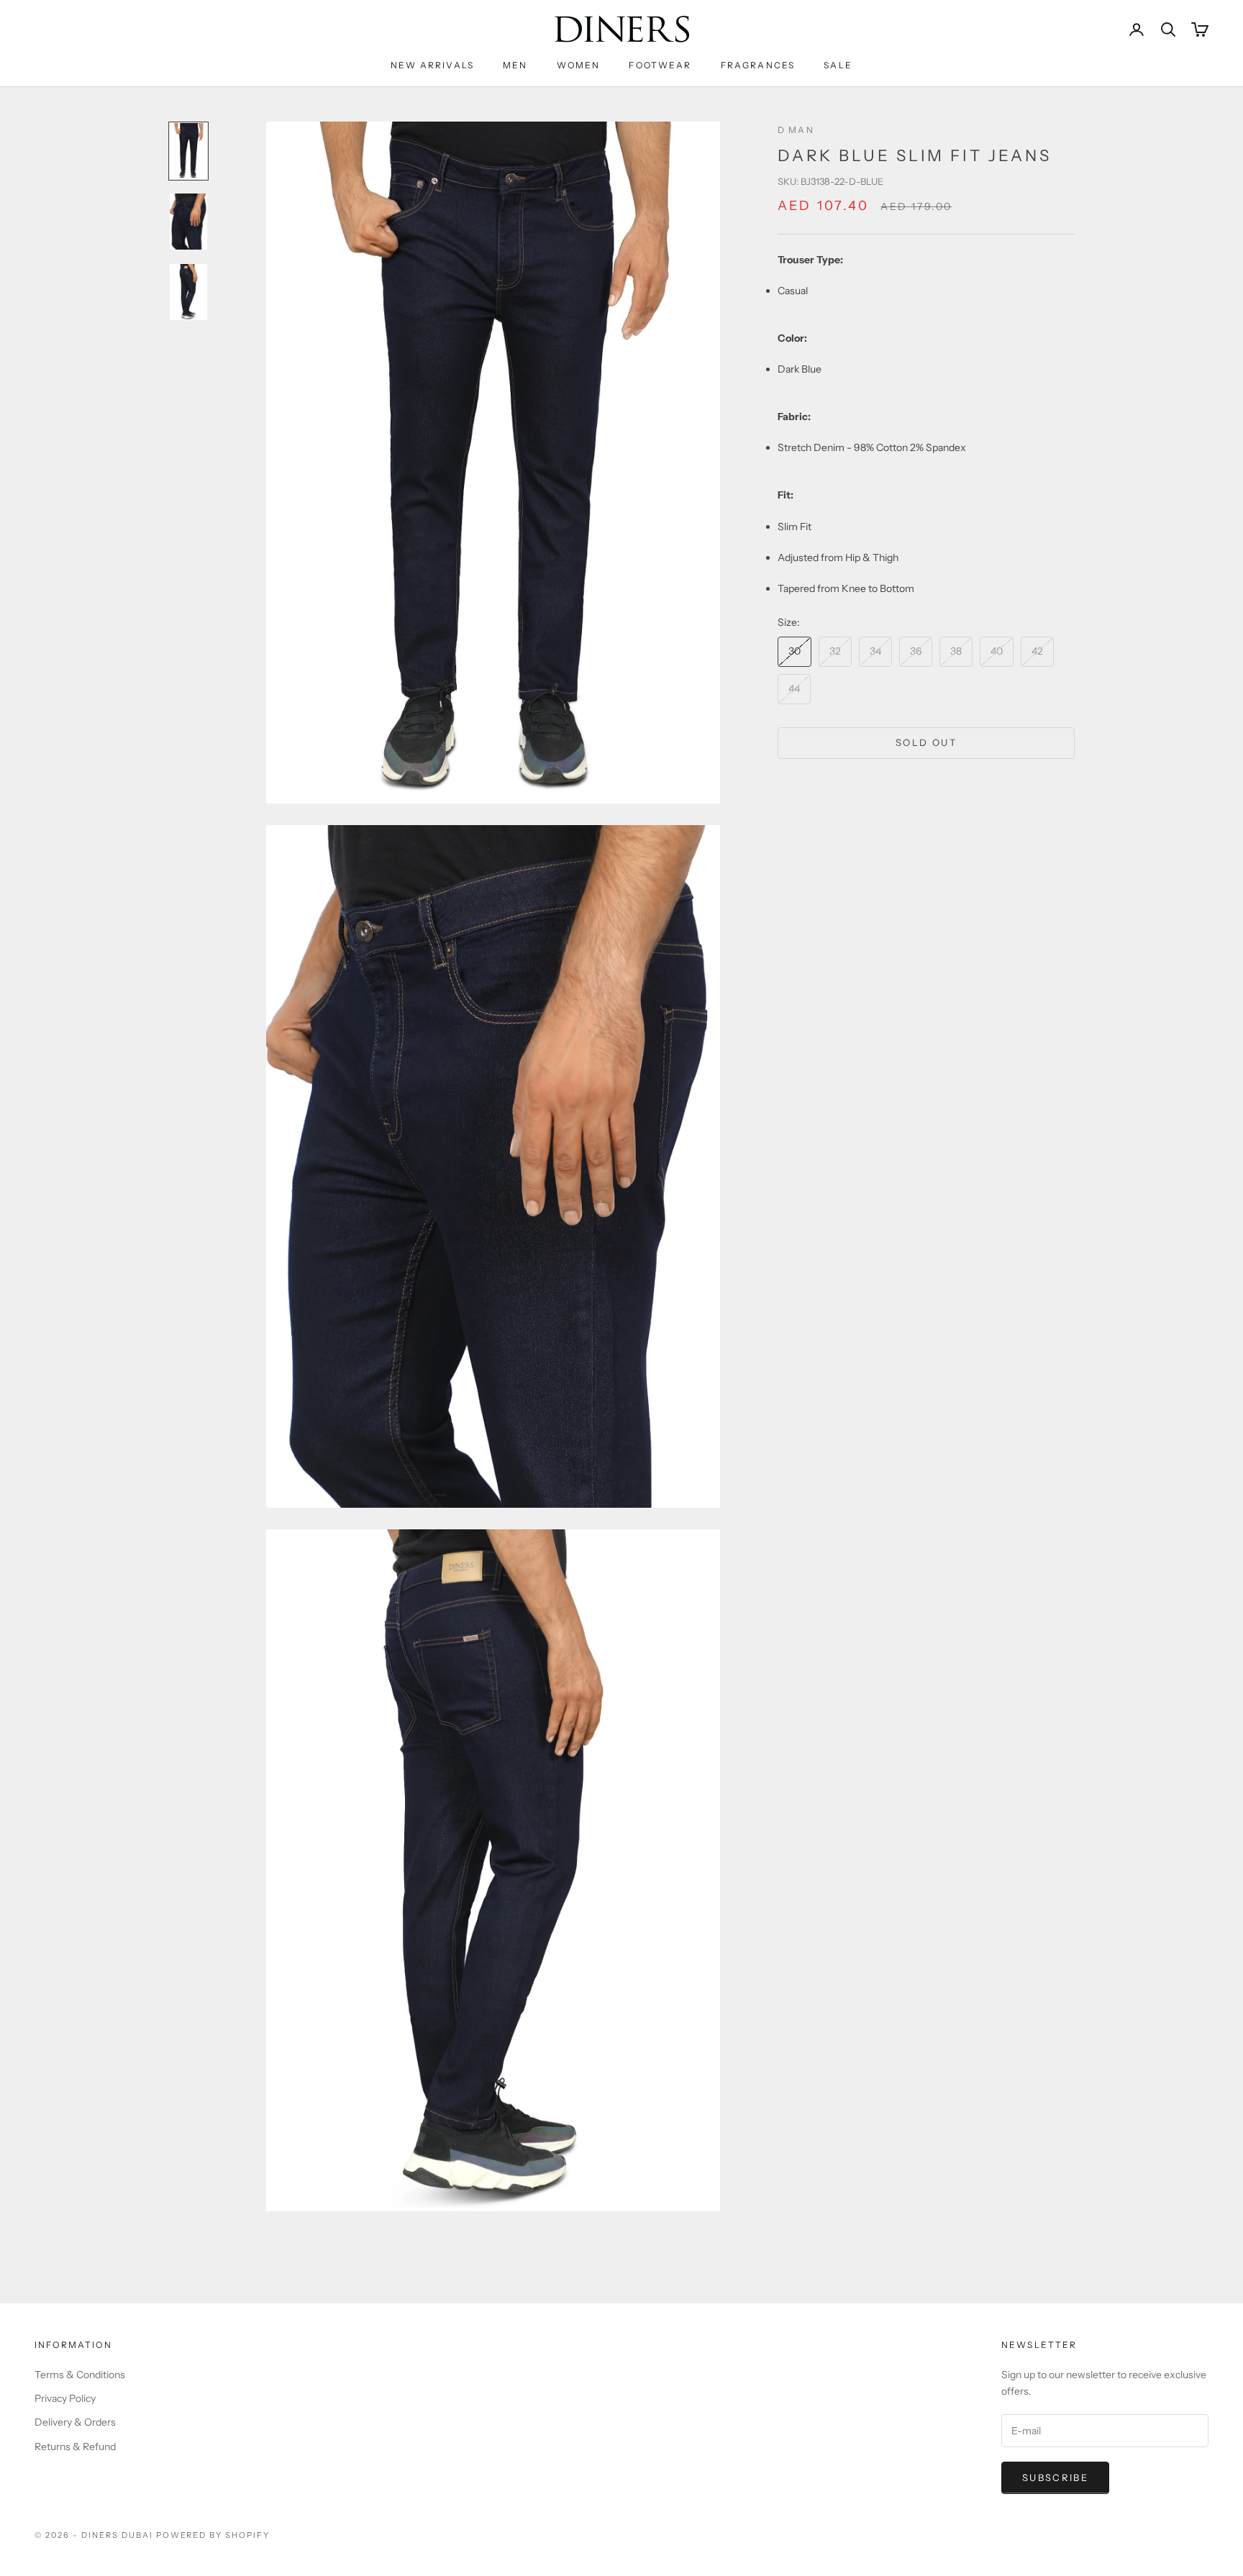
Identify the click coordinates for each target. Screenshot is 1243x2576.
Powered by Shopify (213, 2535)
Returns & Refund (75, 2447)
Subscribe (1055, 2477)
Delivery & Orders (75, 2422)
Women (579, 65)
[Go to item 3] (188, 292)
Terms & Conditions (80, 2375)
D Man (796, 130)
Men (515, 65)
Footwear (660, 65)
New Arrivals (432, 65)
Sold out (926, 742)
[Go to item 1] (188, 151)
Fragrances (758, 65)
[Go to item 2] (188, 222)
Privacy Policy (65, 2398)
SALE (838, 65)
